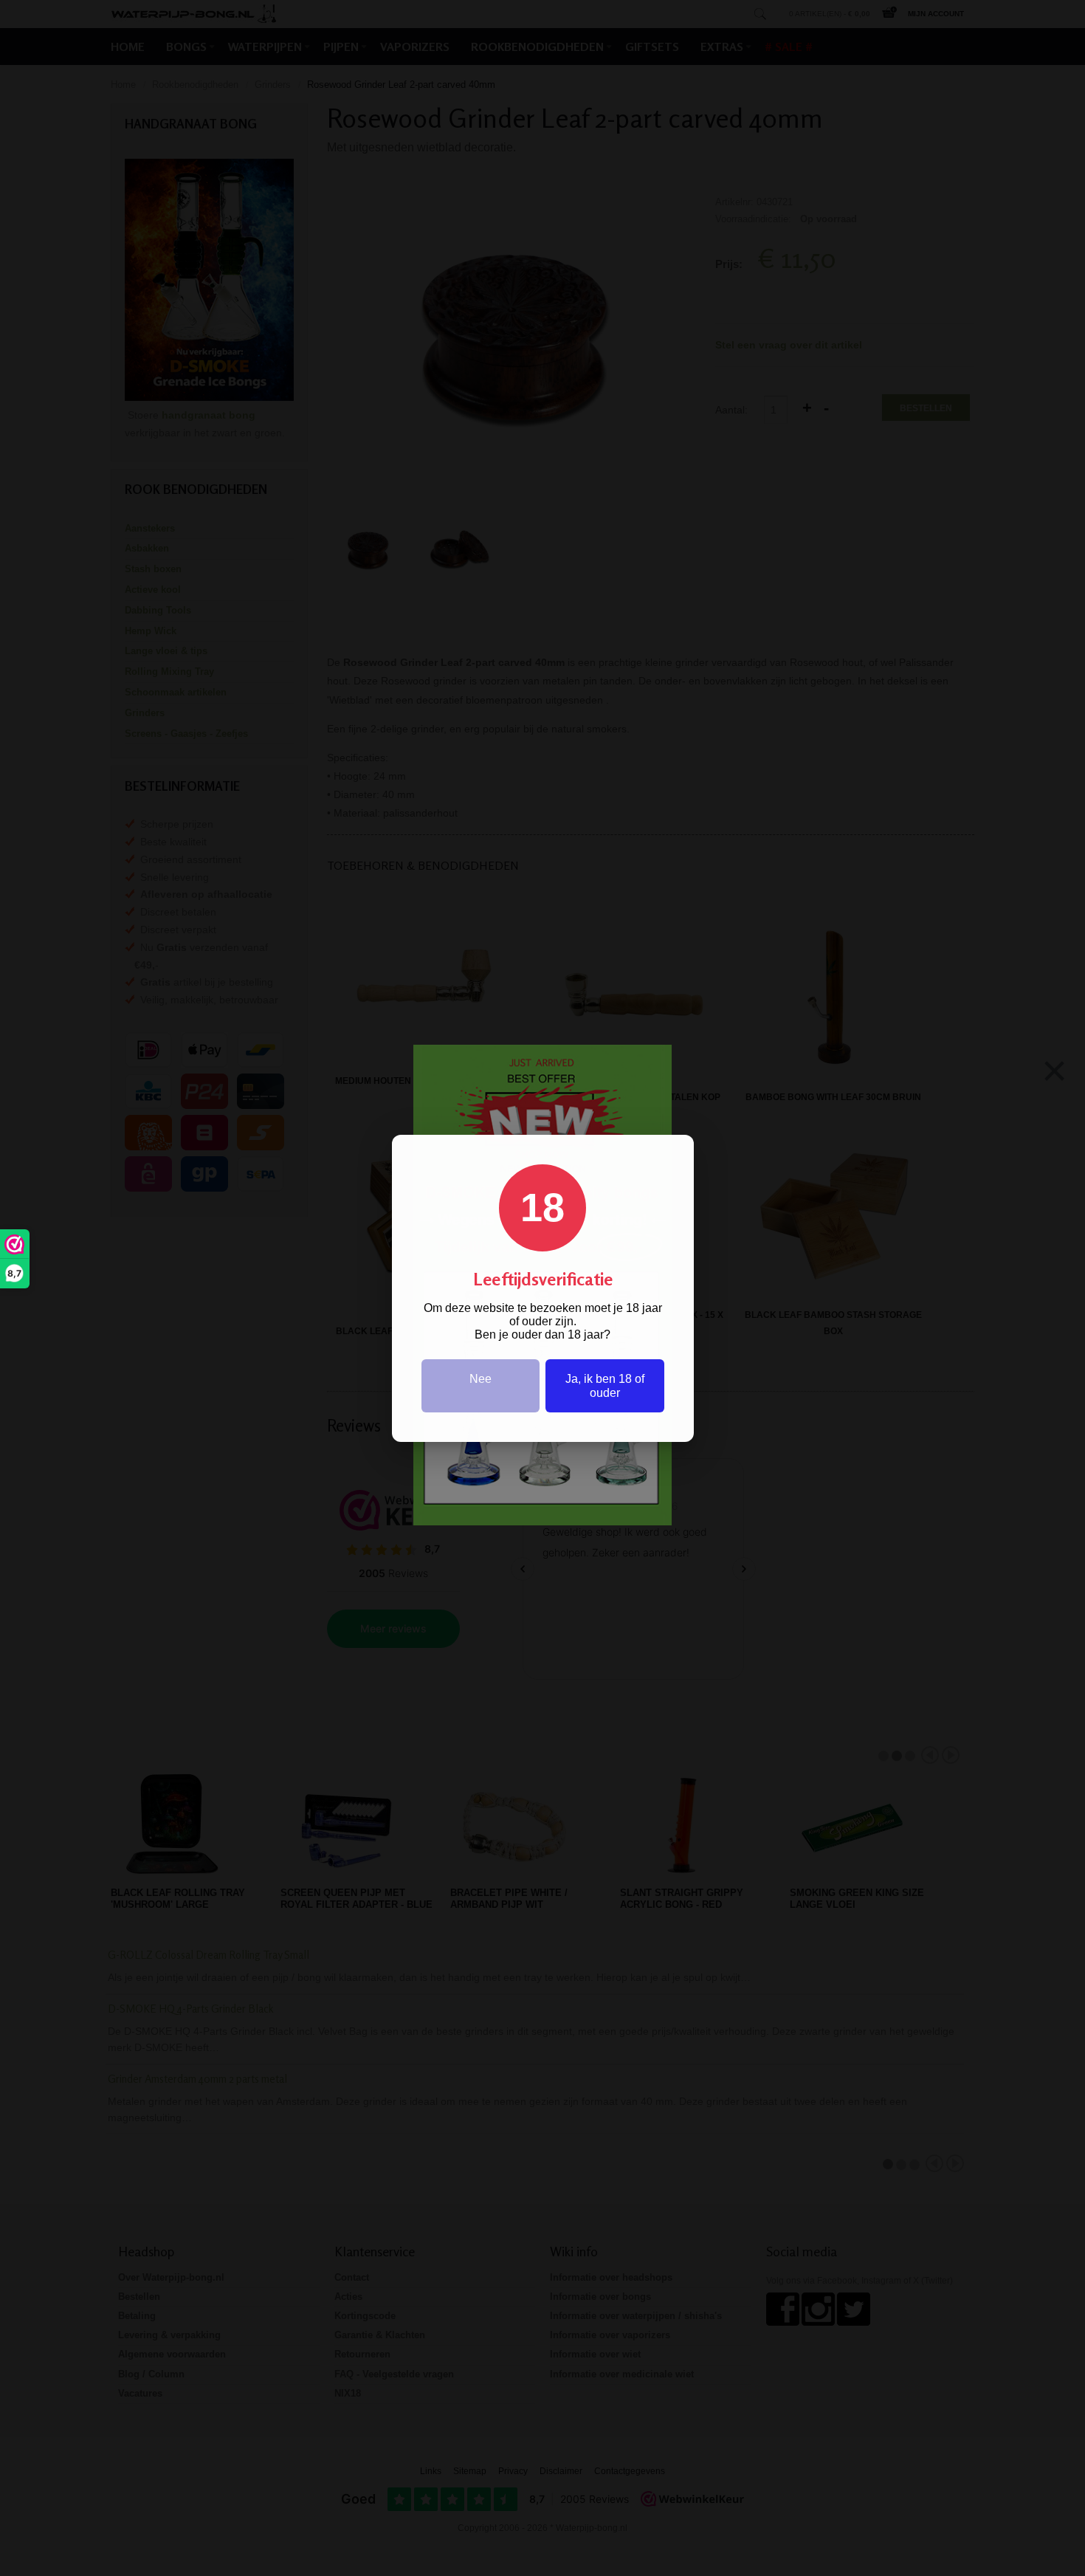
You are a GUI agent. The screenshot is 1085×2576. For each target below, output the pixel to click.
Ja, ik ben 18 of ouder (605, 1386)
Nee (480, 1379)
